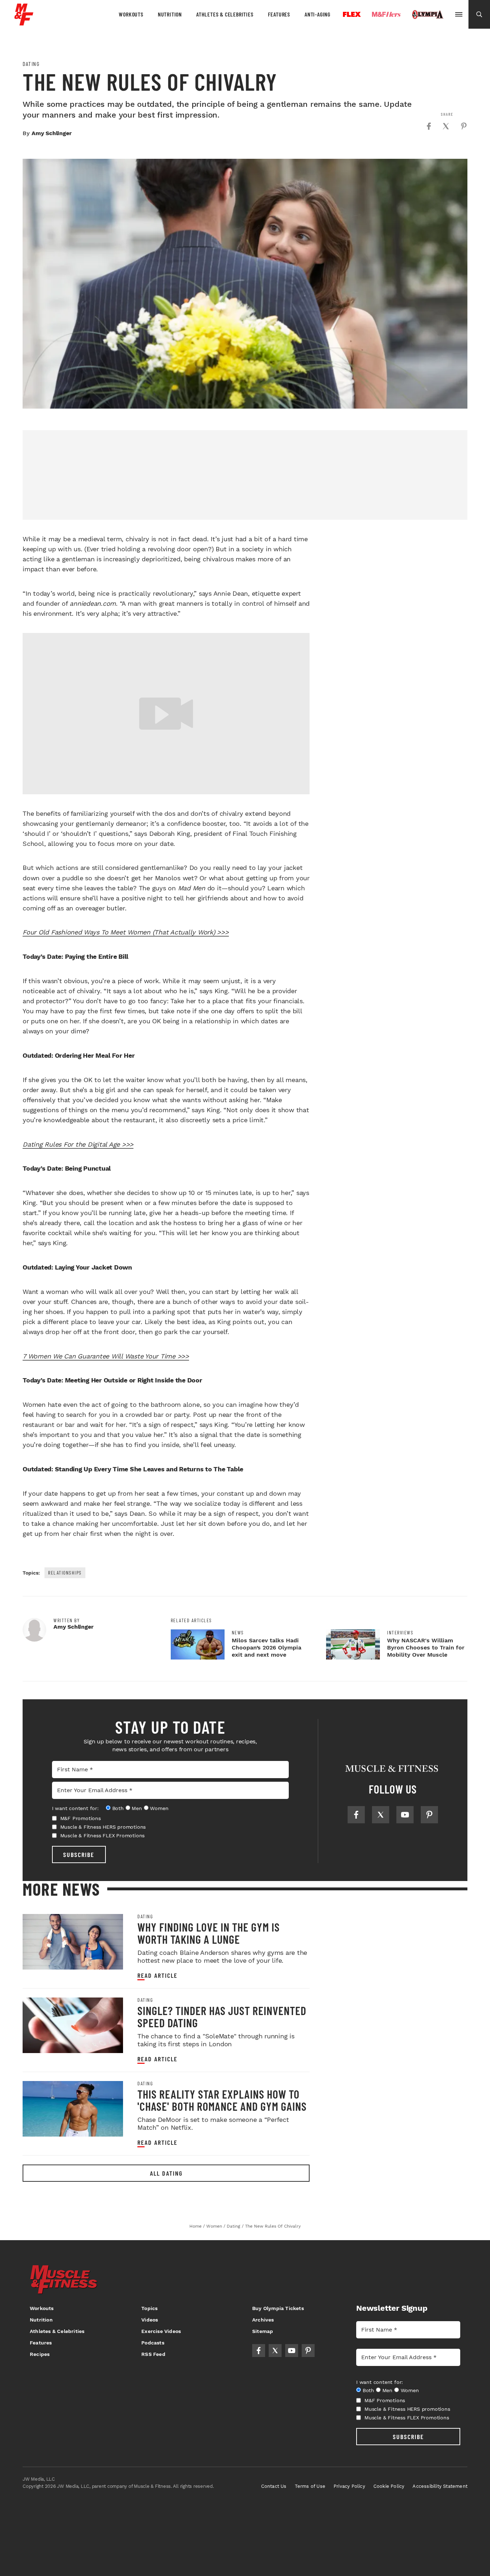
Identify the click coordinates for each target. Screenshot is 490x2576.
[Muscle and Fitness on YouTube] (405, 1815)
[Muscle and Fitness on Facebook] (356, 1815)
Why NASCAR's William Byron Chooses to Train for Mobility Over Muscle (426, 1648)
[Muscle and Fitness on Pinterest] (429, 1815)
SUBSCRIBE (79, 1854)
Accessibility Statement (440, 2486)
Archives (263, 2320)
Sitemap (263, 2331)
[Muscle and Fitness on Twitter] (381, 1815)
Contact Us (274, 2486)
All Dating (166, 2173)
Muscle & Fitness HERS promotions (103, 1827)
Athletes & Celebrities (225, 14)
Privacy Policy (349, 2486)
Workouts (131, 14)
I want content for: (75, 1808)
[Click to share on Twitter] (446, 126)
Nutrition (170, 14)
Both (118, 1808)
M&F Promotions (81, 1818)
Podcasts (153, 2343)
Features (279, 14)
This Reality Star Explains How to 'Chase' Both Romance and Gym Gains (222, 2100)
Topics (149, 2308)
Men (137, 1808)
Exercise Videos (161, 2331)
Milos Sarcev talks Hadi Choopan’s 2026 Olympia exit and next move (267, 1648)
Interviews (400, 1633)
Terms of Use (310, 2486)
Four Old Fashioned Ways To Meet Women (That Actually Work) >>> (126, 932)
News (238, 1633)
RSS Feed (153, 2354)
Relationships (65, 1573)
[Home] (24, 23)
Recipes (40, 2354)
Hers (386, 14)
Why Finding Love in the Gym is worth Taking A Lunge (209, 1933)
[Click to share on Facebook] (429, 126)
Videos (150, 2320)
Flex (352, 14)
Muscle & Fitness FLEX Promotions (103, 1835)
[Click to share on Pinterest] (464, 126)
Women (159, 1808)
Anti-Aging (317, 14)
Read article (157, 1975)
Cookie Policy (389, 2486)
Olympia (428, 15)
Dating (31, 64)
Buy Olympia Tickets (278, 2308)
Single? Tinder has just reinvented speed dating (222, 2016)
